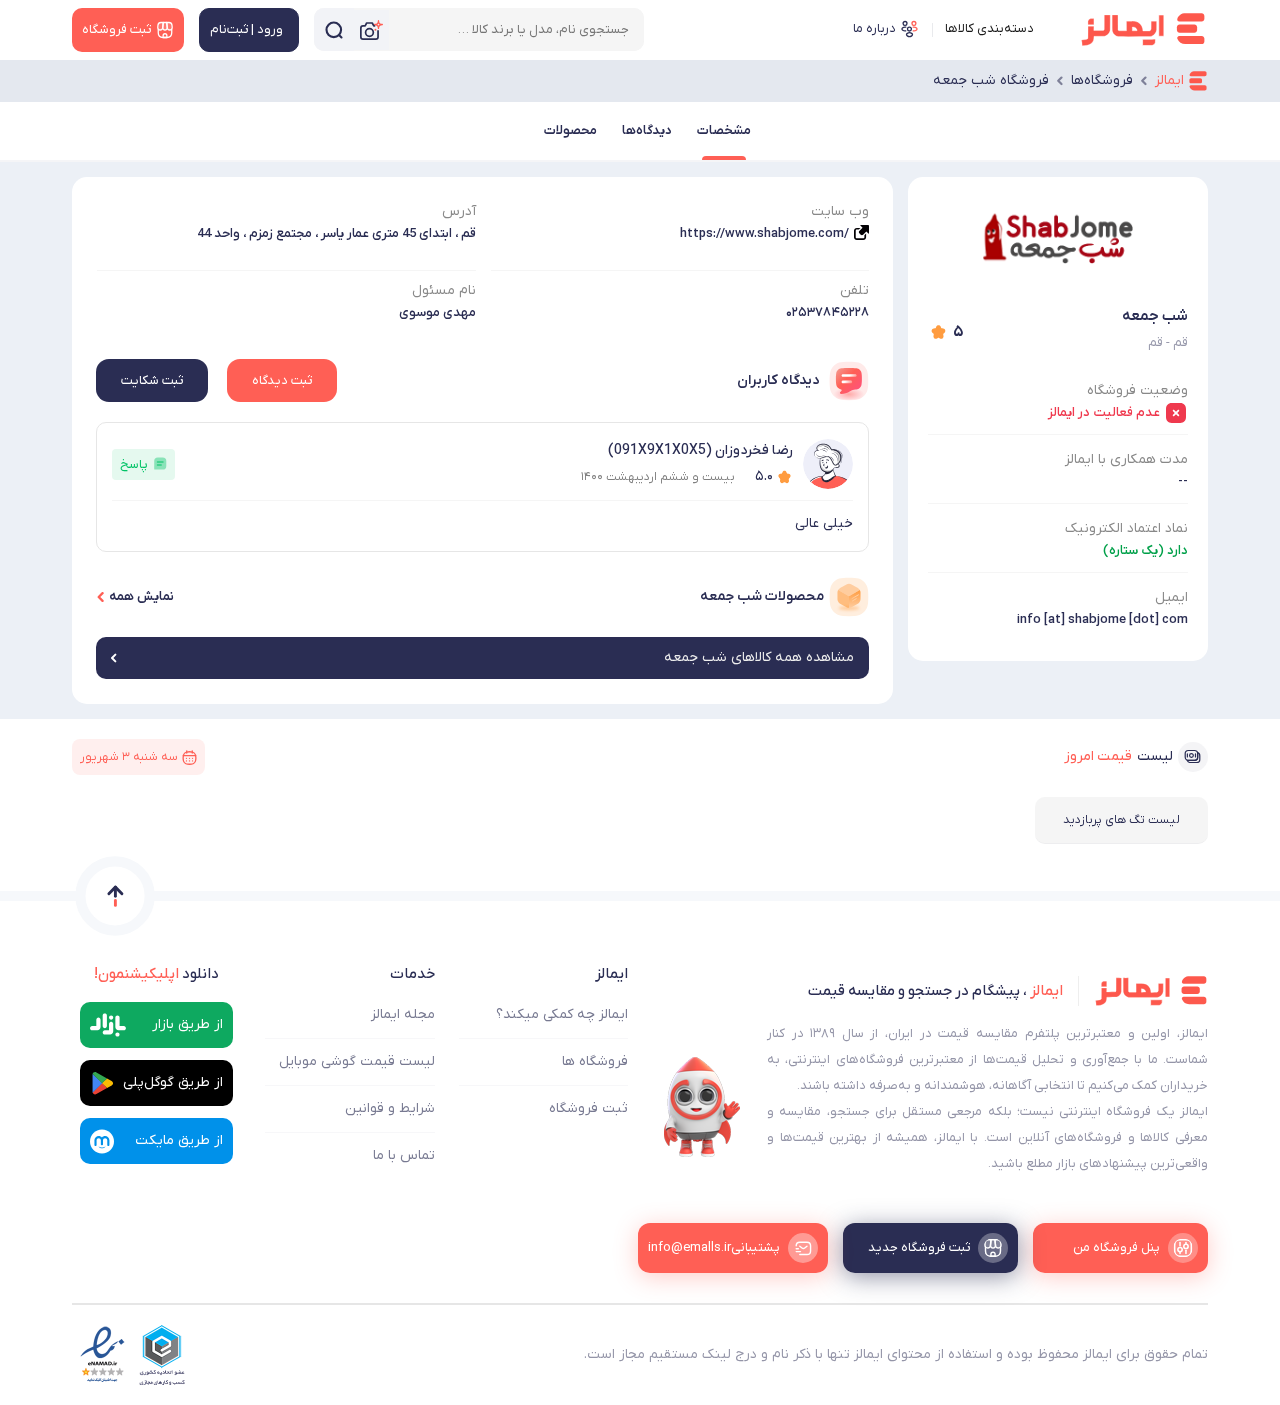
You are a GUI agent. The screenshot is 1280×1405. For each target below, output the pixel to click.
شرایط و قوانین (390, 1108)
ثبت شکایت (152, 380)
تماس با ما (404, 1155)
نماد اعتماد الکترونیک (1126, 528)
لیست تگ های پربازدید (1121, 820)
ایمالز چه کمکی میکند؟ (562, 1014)
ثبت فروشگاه (588, 1108)
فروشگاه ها (595, 1061)
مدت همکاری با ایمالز (1126, 459)
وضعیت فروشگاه (1137, 390)
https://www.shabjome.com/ (764, 233)
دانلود (156, 974)
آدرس (459, 211)
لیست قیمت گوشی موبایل (357, 1061)
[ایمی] (702, 1107)
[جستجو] (334, 29)
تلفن (854, 290)
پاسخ (134, 464)
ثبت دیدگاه (282, 380)
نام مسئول (444, 290)
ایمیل (1171, 597)
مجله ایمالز (403, 1014)
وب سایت (840, 211)
